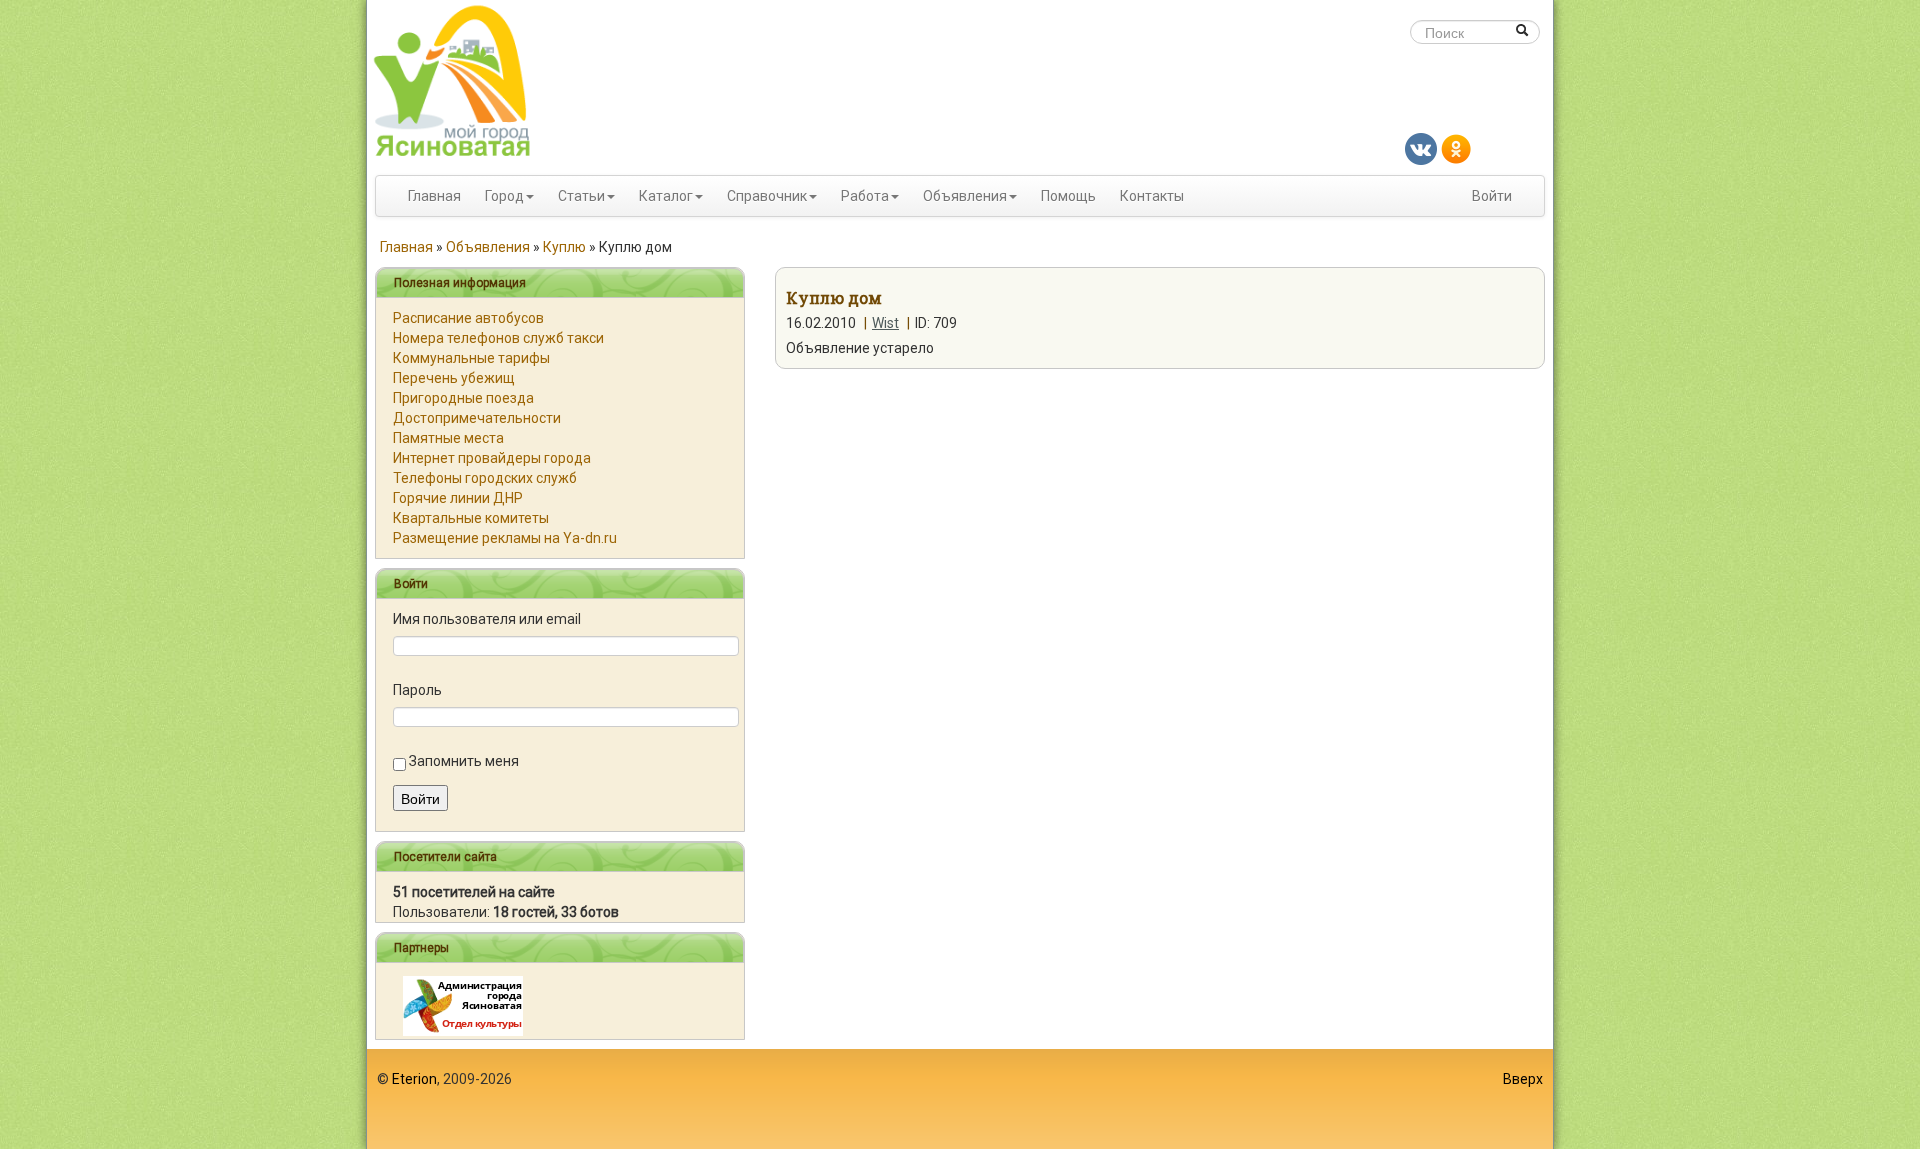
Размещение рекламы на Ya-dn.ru (505, 538)
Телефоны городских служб (485, 478)
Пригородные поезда (463, 398)
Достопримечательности (477, 418)
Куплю (564, 247)
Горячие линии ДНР (458, 498)
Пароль (417, 690)
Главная (434, 196)
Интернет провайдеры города (492, 458)
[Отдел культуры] (463, 1005)
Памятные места (448, 438)
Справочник (767, 196)
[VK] (1421, 148)
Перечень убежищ (454, 378)
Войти (1492, 196)
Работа (865, 196)
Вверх (1523, 1079)
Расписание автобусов (468, 318)
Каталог (666, 196)
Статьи (581, 196)
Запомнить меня (464, 761)
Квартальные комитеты (471, 518)
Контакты (1152, 196)
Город (504, 196)
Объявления (965, 196)
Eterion (414, 1079)
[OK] (1456, 148)
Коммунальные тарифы (471, 358)
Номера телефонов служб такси (498, 338)
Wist (885, 323)
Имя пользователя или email (487, 619)
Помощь (1068, 196)
